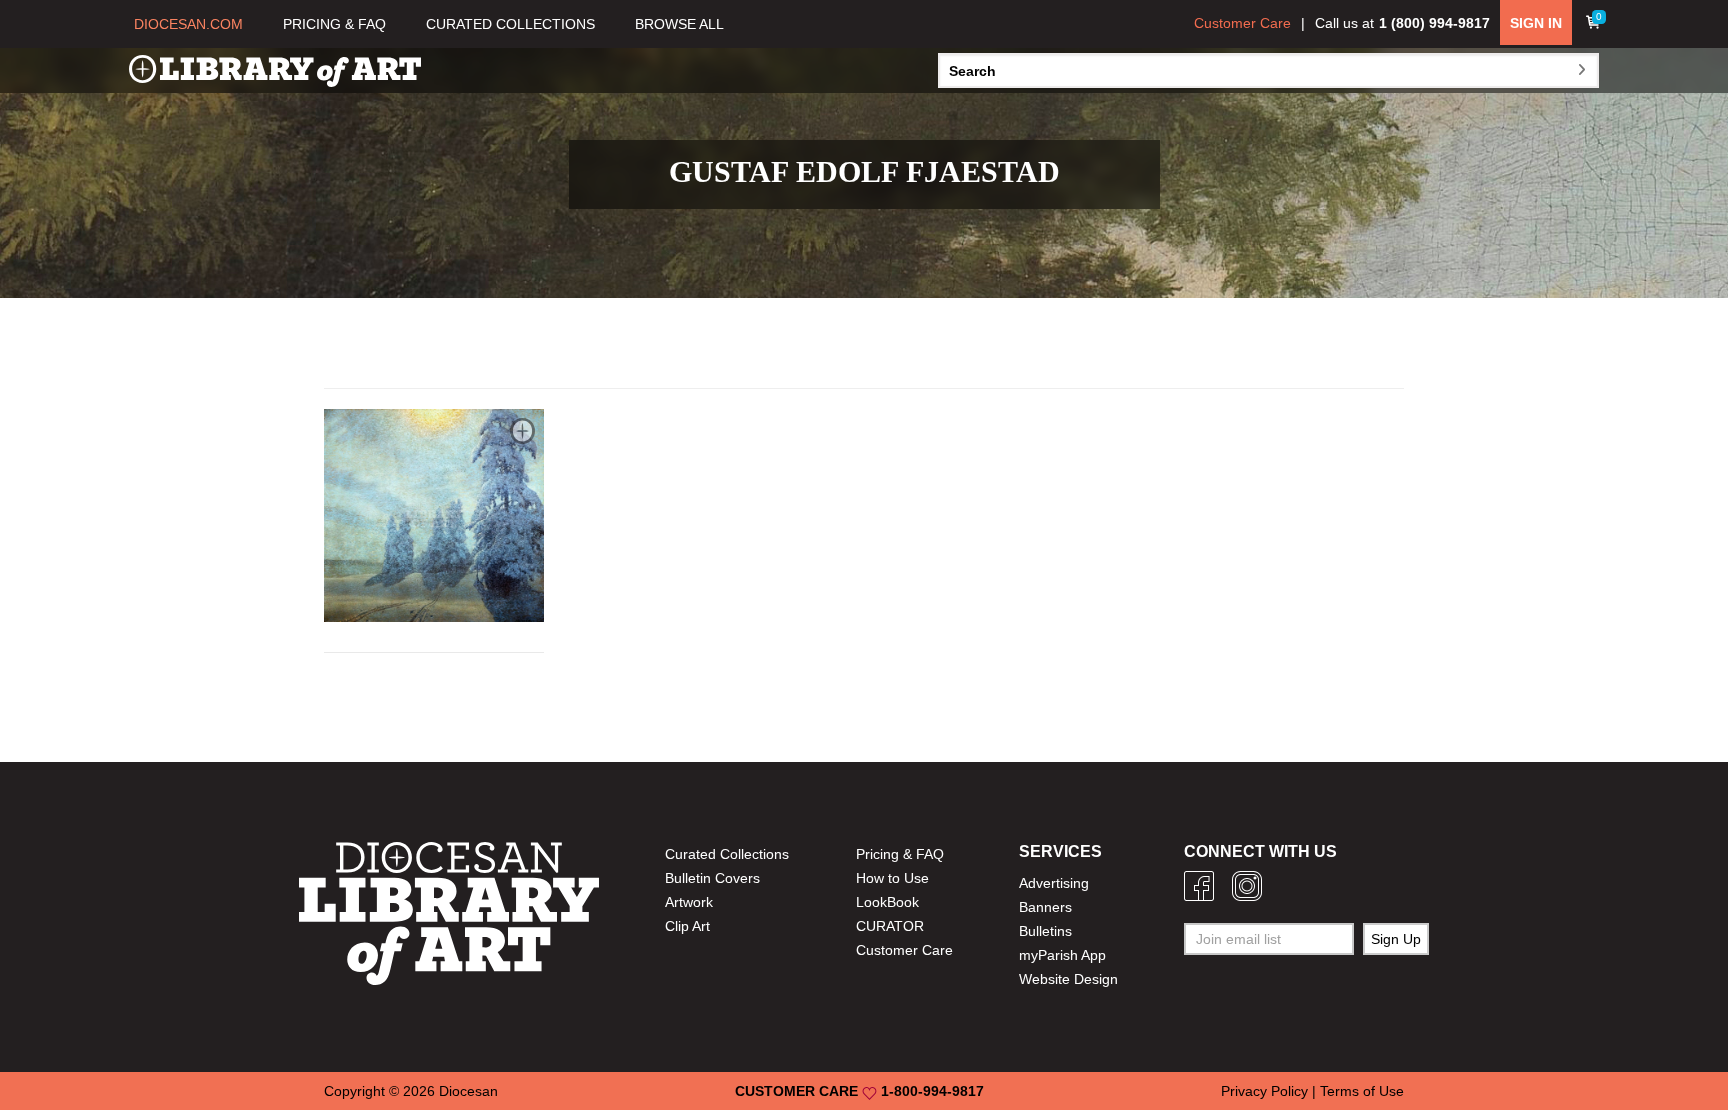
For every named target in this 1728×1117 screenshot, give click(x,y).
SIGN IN (1536, 23)
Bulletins (1045, 931)
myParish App (1062, 955)
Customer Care (1242, 23)
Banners (1045, 907)
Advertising (1054, 883)
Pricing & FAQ (900, 854)
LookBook (887, 902)
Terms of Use (1362, 1091)
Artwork (689, 902)
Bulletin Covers (712, 878)
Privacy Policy (1264, 1091)
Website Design (1068, 979)
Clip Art (687, 926)
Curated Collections (727, 854)
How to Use (892, 878)
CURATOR (890, 926)
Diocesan (468, 1091)
